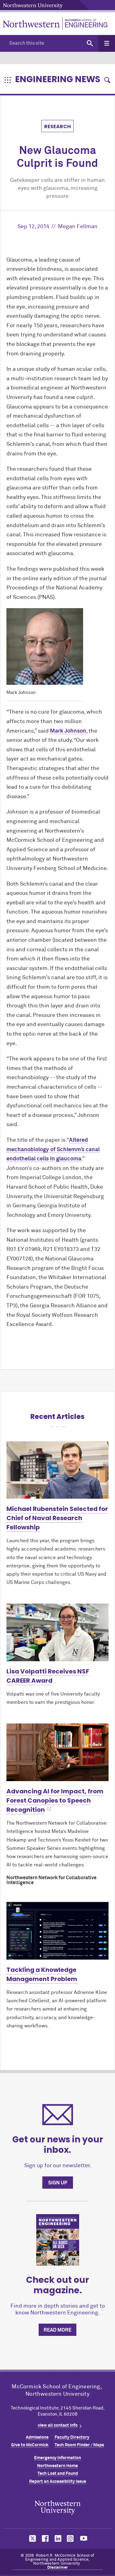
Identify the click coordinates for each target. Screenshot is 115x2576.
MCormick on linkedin (58, 2538)
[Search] (90, 43)
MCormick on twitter (31, 2538)
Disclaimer (58, 2568)
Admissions (37, 2437)
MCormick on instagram (71, 2538)
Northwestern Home (57, 2466)
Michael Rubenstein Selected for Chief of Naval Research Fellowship (57, 1518)
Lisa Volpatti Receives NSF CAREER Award (48, 1676)
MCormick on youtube (84, 2538)
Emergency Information (57, 2458)
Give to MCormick (30, 2445)
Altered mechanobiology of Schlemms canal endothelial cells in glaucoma (53, 1150)
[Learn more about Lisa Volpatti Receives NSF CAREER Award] (57, 1632)
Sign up (58, 2183)
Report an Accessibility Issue (58, 2482)
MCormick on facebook (44, 2538)
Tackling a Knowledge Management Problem (42, 1974)
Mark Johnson (68, 731)
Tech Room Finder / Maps (79, 2445)
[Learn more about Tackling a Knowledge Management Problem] (57, 1931)
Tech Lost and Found (58, 2474)
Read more (57, 2330)
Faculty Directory (72, 2437)
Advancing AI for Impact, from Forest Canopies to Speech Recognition (55, 1800)
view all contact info (58, 2425)
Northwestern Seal (58, 2507)
